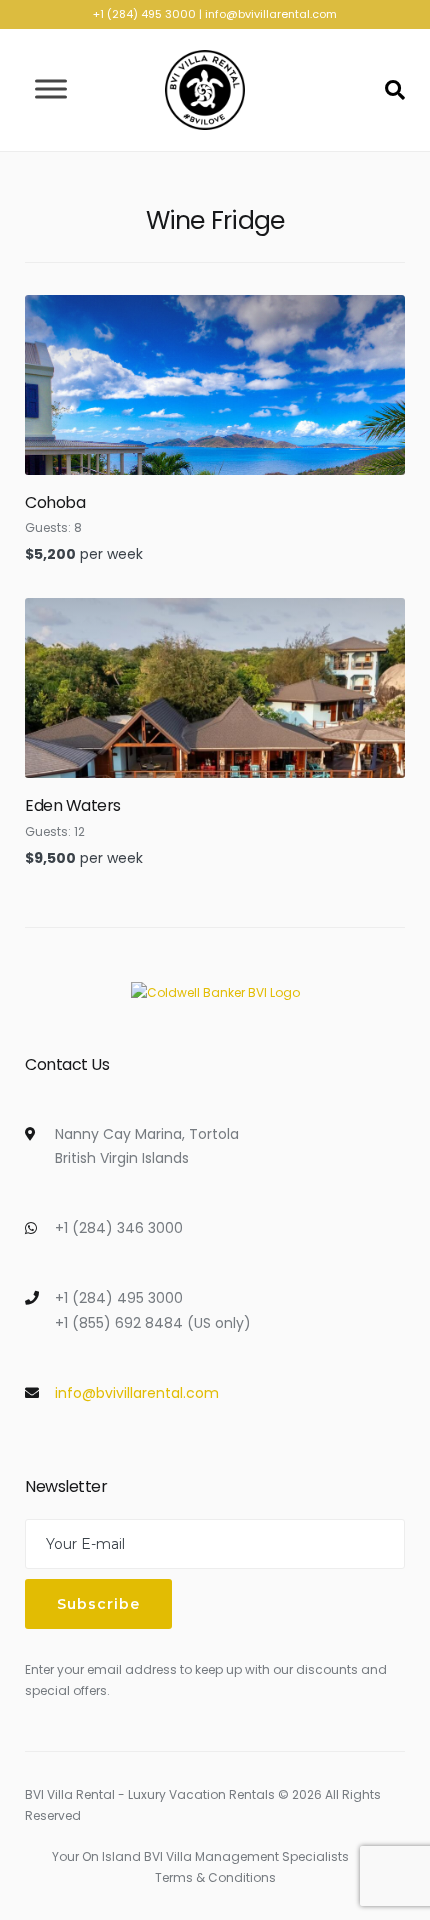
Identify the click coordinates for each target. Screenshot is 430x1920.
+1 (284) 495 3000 (144, 14)
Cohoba (55, 502)
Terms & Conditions (215, 1877)
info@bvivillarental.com (271, 14)
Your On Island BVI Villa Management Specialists (200, 1856)
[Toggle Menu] (51, 89)
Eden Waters (73, 805)
